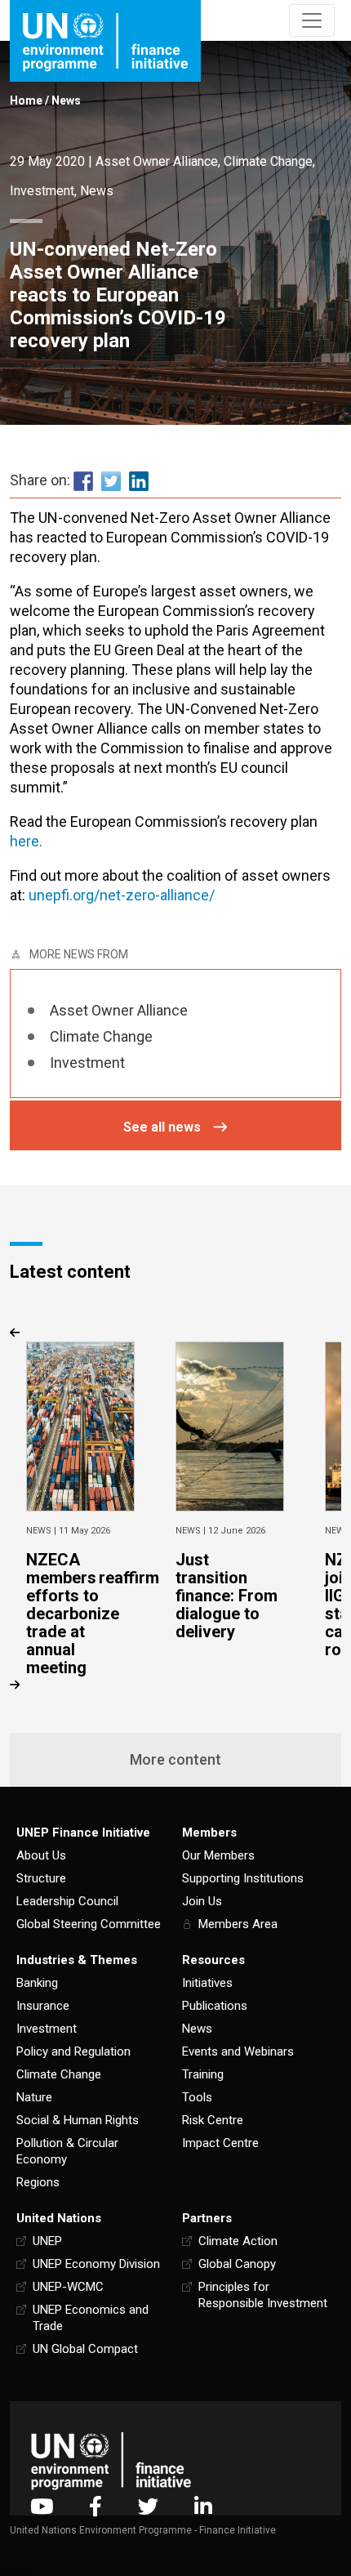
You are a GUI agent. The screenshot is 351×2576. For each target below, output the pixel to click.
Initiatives (207, 1983)
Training (203, 2074)
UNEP (47, 2241)
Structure (41, 1878)
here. (26, 841)
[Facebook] (96, 2506)
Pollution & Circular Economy (67, 2151)
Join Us (202, 1901)
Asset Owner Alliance (157, 161)
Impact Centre (220, 2143)
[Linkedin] (203, 2506)
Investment (42, 191)
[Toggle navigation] (312, 20)
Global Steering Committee (89, 1924)
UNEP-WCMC (68, 2287)
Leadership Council (67, 1901)
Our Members (218, 1855)
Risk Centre (213, 2120)
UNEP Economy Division (96, 2264)
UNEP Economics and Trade (91, 2318)
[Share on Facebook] (83, 481)
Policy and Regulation (73, 2051)
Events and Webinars (238, 2051)
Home (26, 100)
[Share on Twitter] (111, 481)
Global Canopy (237, 2264)
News (66, 100)
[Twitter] (148, 2506)
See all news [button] (162, 1127)
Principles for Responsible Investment (263, 2295)
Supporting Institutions (243, 1878)
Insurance (43, 2006)
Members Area (238, 1924)
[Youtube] (42, 2506)
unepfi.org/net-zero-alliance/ (122, 895)
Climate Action (238, 2241)
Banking (37, 1983)
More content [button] (175, 1759)
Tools (197, 2097)
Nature (34, 2097)
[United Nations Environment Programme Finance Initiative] (111, 2460)
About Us (41, 1855)
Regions (38, 2182)
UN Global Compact (85, 2349)
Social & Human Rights (78, 2120)
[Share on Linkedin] (139, 481)
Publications (215, 2006)
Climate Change (268, 161)
